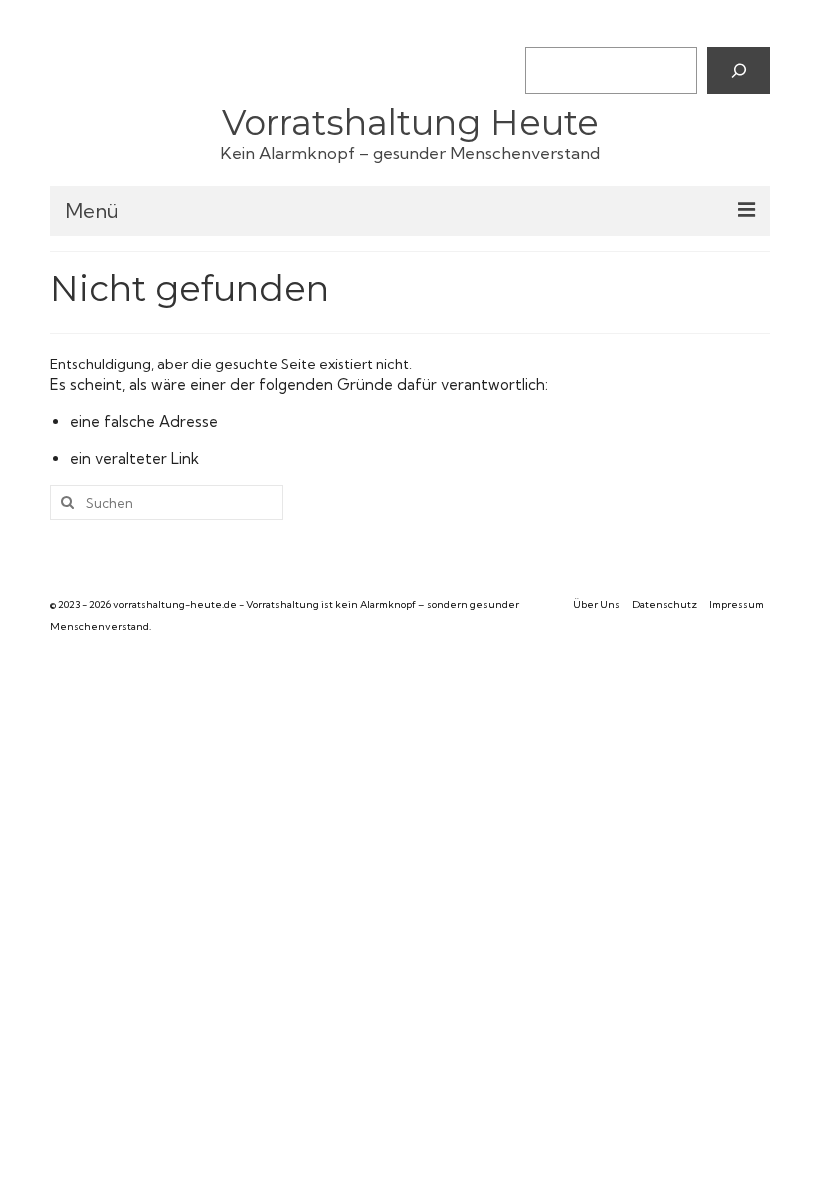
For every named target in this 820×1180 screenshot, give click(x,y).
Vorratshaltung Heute (410, 122)
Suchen (549, 30)
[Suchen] (738, 70)
